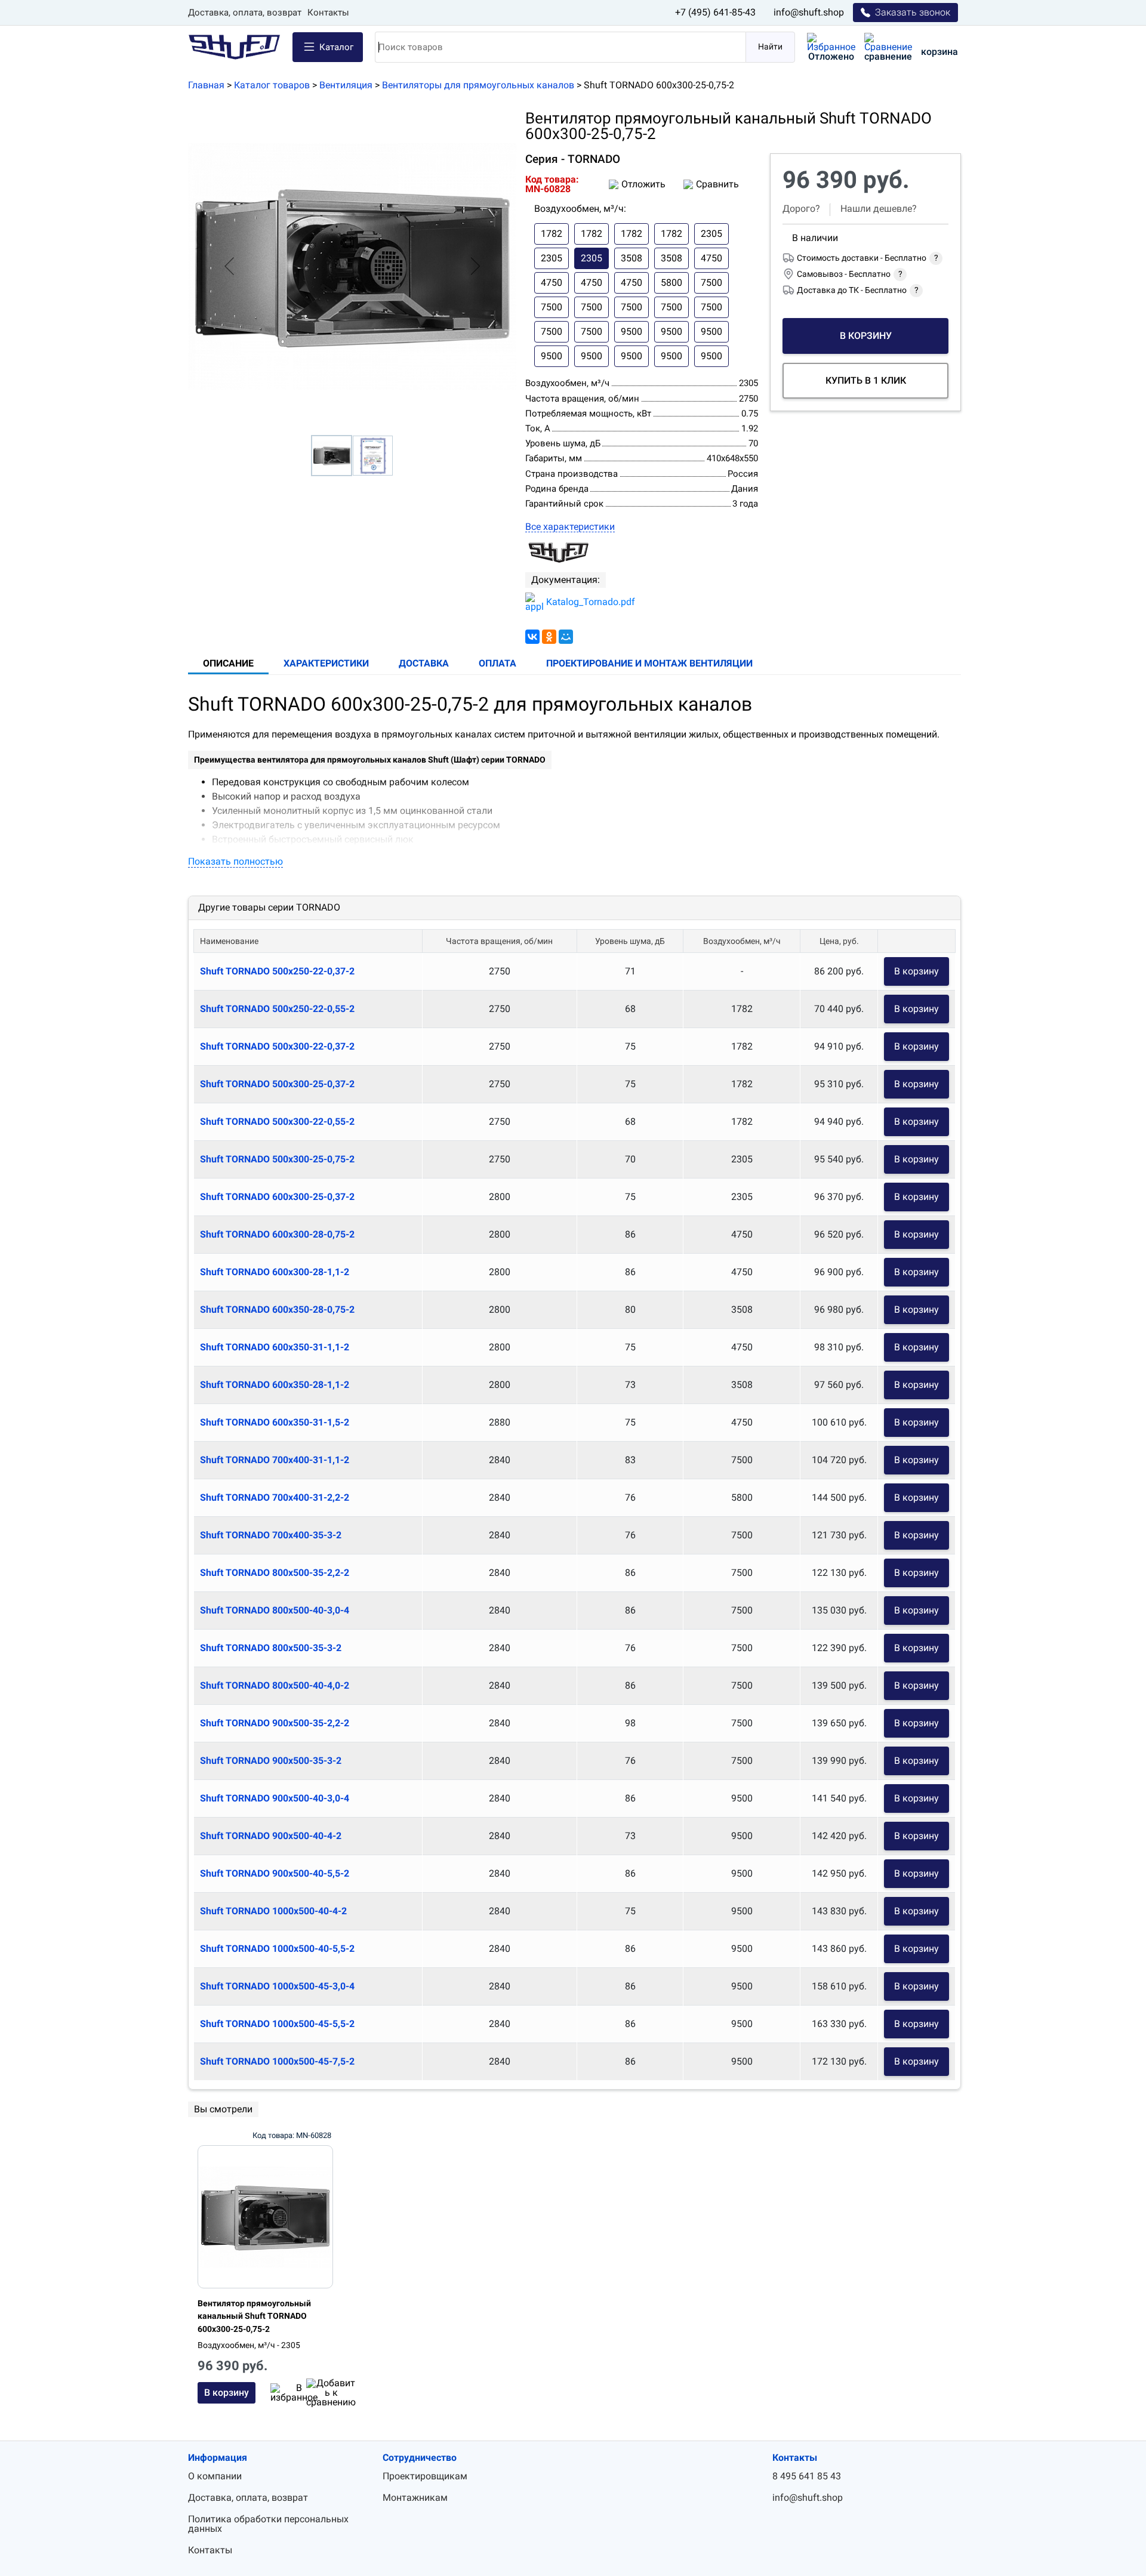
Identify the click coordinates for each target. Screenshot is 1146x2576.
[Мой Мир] (566, 637)
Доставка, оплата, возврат (245, 13)
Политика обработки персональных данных (268, 2524)
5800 (671, 283)
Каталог (336, 47)
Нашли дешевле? (879, 209)
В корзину (917, 971)
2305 (711, 234)
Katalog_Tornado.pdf (591, 602)
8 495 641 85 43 (807, 2476)
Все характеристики (570, 527)
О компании (215, 2476)
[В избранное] (279, 2393)
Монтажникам (415, 2498)
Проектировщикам (425, 2476)
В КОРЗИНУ (866, 336)
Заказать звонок (913, 12)
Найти (770, 47)
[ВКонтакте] (532, 637)
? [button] (936, 258)
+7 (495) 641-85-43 (715, 12)
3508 (631, 258)
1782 (552, 234)
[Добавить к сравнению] (315, 2393)
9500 (631, 331)
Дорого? (801, 209)
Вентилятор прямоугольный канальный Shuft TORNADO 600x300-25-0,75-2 (254, 2316)
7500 (711, 283)
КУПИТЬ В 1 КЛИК (866, 380)
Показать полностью (235, 861)
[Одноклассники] (549, 637)
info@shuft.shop (809, 12)
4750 (711, 258)
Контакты (328, 13)
